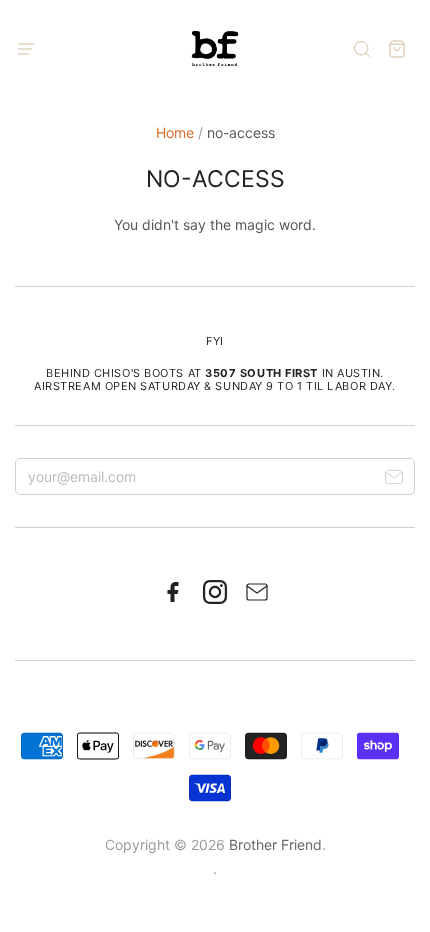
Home (175, 132)
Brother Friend (275, 844)
